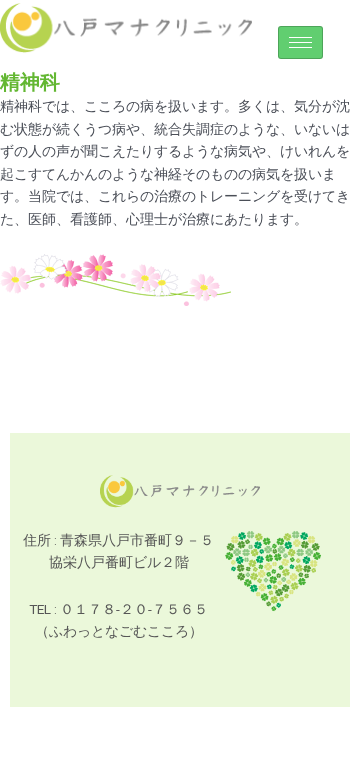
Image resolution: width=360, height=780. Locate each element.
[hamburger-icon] (300, 42)
